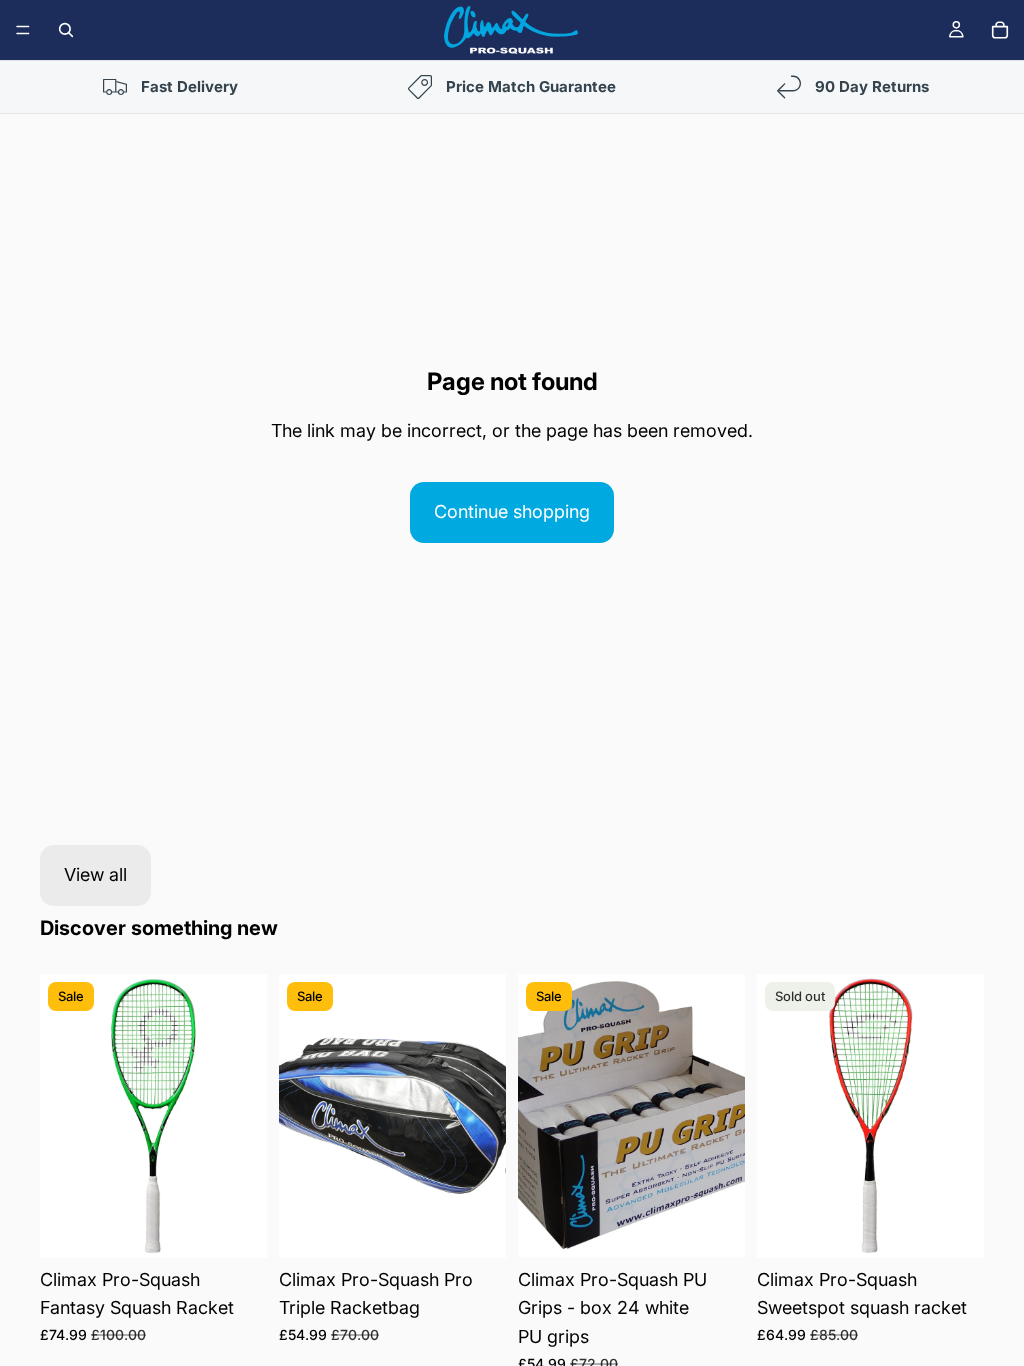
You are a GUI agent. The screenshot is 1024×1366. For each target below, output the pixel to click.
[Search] (66, 30)
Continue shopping (512, 511)
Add (253, 1225)
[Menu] (23, 30)
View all (95, 874)
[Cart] (1000, 30)
